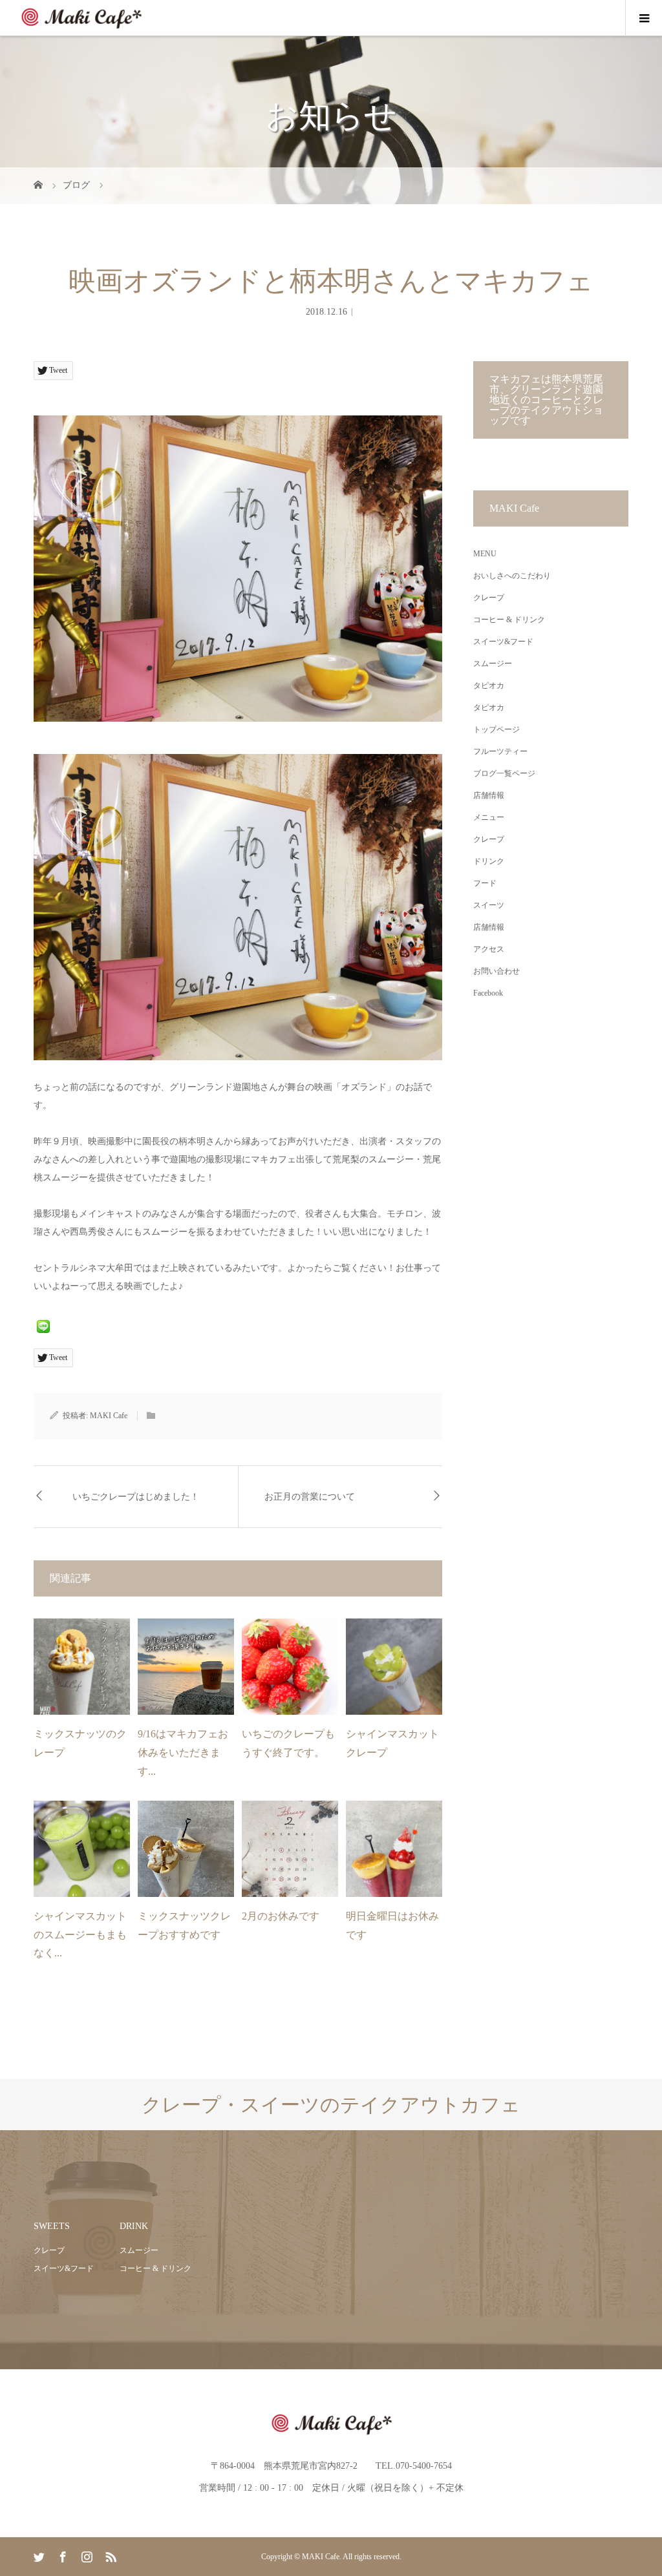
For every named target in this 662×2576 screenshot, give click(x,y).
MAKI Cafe (109, 1416)
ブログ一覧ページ (504, 773)
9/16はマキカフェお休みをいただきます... (183, 1753)
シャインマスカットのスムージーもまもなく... (80, 1935)
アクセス (489, 949)
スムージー (493, 664)
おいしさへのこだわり (512, 576)
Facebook (488, 993)
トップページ (496, 729)
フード (485, 883)
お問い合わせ (496, 971)
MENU (485, 554)
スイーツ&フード (503, 642)
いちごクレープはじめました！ (136, 1497)
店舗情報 (489, 795)
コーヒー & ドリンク (509, 620)
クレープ (489, 598)
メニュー (489, 817)
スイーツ (489, 905)
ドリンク (489, 861)
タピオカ (489, 686)
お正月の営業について (310, 1497)
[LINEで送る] (43, 1325)
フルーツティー (500, 751)
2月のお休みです (281, 1916)
